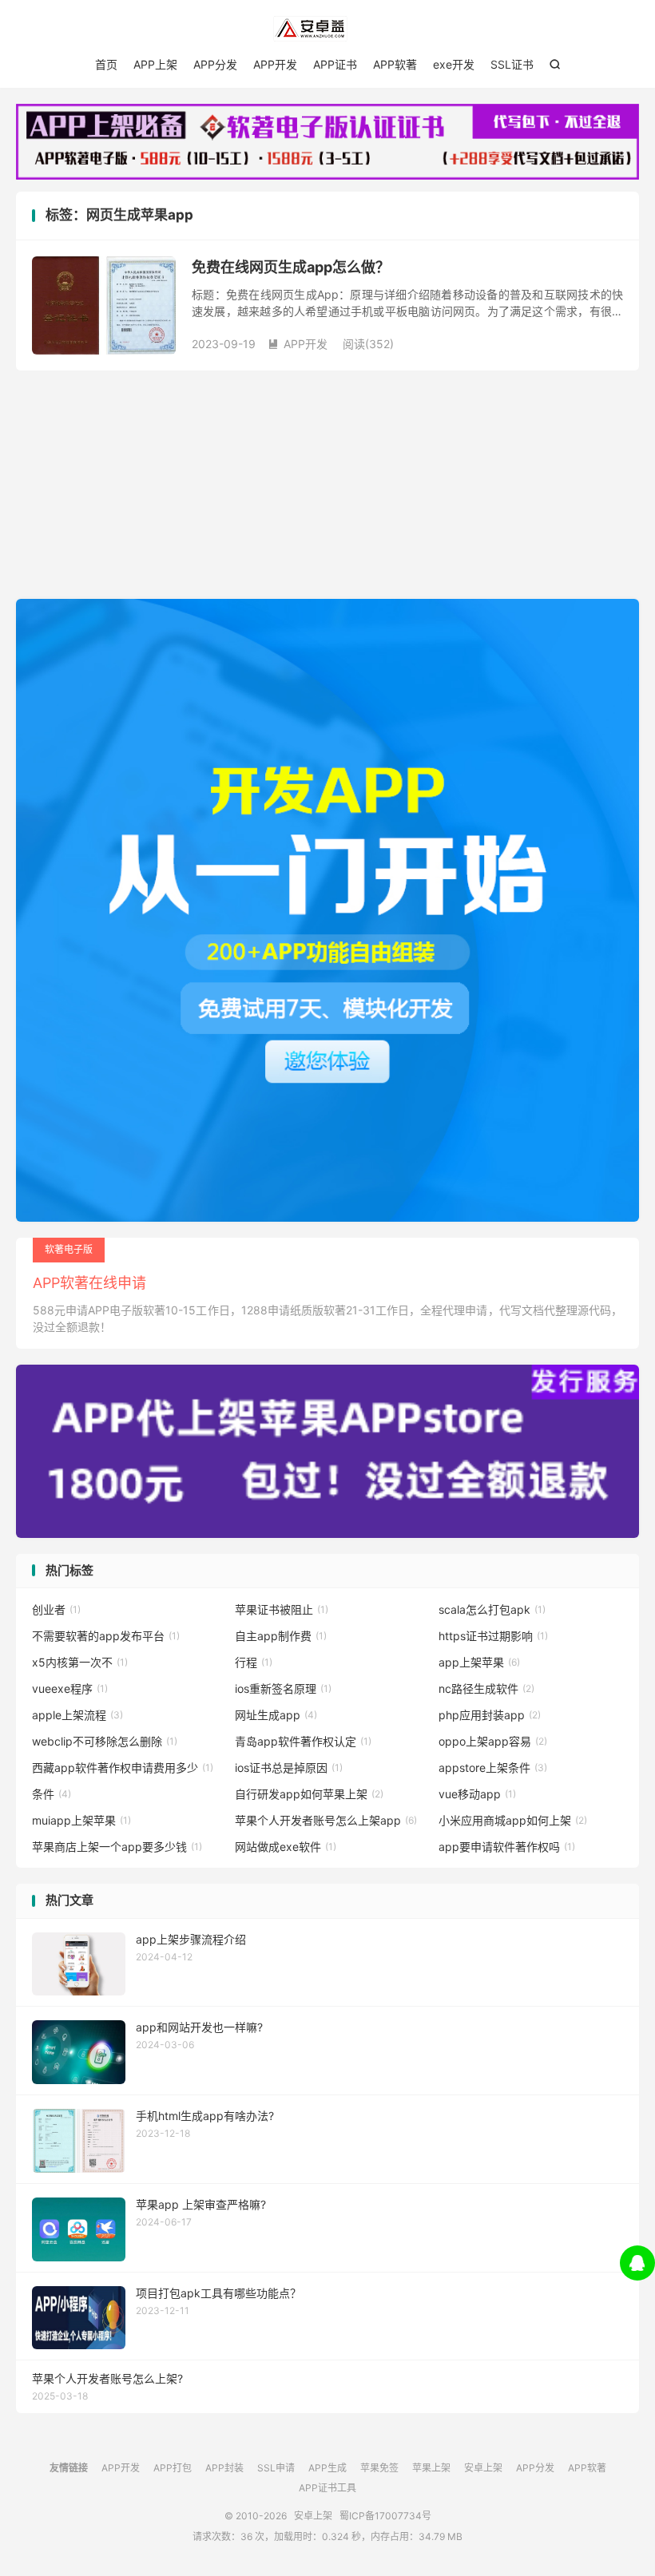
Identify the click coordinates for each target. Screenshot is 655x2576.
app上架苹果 (479, 1662)
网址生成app (276, 1715)
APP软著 (395, 64)
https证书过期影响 (493, 1636)
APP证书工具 (327, 2488)
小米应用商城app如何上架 (513, 1820)
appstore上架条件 (493, 1768)
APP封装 (224, 2468)
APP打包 (173, 2468)
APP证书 (335, 64)
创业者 (56, 1609)
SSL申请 (276, 2468)
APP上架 (155, 64)
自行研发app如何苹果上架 (309, 1794)
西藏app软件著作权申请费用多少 (123, 1768)
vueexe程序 (70, 1688)
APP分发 (215, 64)
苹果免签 (379, 2468)
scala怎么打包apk (492, 1609)
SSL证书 (512, 64)
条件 (52, 1794)
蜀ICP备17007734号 (385, 2516)
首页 (106, 64)
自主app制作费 (281, 1636)
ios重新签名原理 (283, 1688)
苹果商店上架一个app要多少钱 (117, 1847)
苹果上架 (431, 2468)
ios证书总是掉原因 (289, 1768)
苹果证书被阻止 (282, 1609)
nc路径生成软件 (486, 1688)
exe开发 (454, 64)
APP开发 (275, 64)
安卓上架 (327, 29)
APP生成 (327, 2468)
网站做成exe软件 (286, 1847)
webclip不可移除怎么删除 (105, 1741)
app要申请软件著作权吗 (507, 1847)
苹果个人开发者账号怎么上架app (326, 1820)
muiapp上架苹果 (81, 1820)
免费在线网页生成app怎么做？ (291, 267)
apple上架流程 (77, 1715)
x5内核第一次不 (80, 1662)
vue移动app (477, 1794)
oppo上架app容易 (493, 1741)
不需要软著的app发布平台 (106, 1636)
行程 (254, 1662)
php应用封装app (490, 1715)
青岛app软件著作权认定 (303, 1741)
